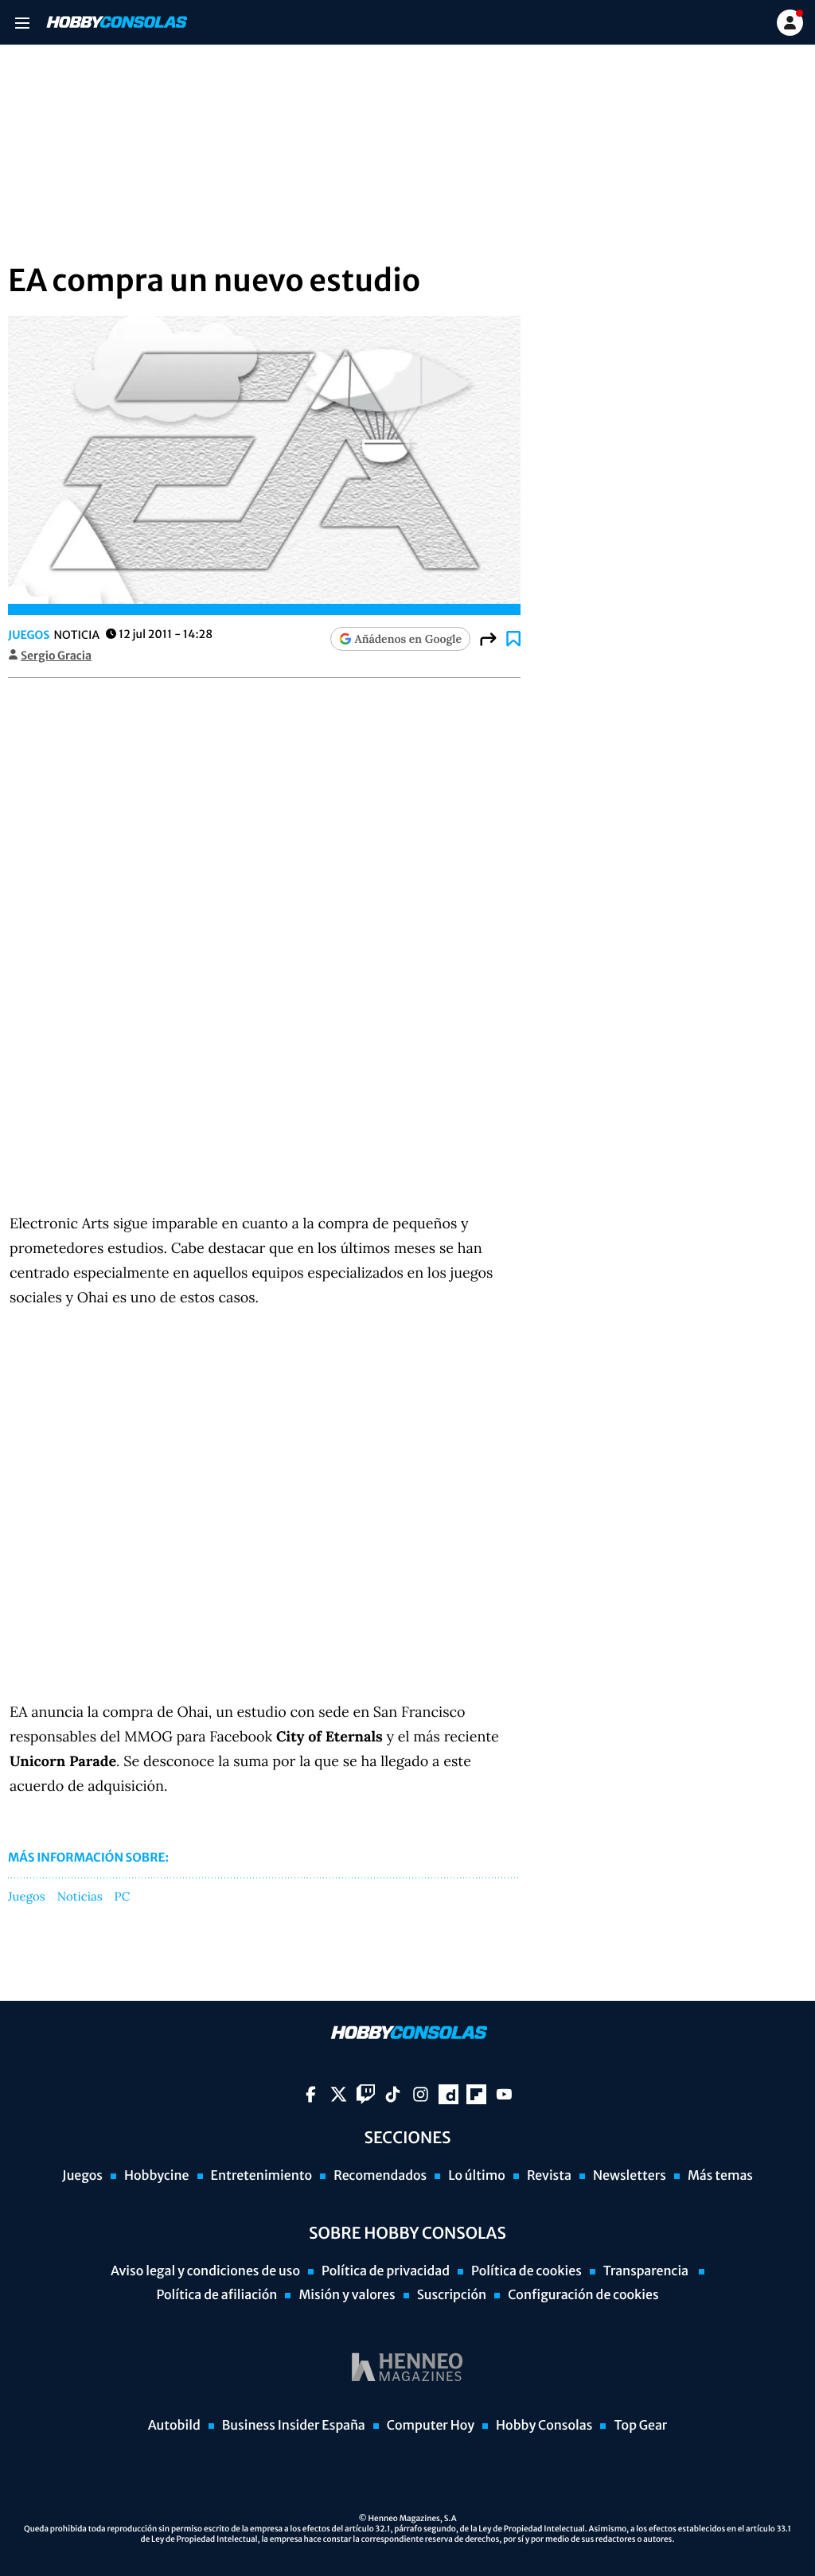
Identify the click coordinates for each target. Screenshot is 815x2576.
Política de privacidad (386, 2271)
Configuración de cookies (583, 2295)
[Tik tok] (393, 2094)
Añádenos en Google (408, 639)
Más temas (720, 2176)
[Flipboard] (476, 2094)
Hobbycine (157, 2176)
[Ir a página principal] (115, 22)
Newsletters (630, 2176)
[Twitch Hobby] (366, 2094)
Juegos (29, 635)
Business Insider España (294, 2426)
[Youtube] (504, 2094)
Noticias (80, 1897)
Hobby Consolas (544, 2426)
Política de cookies (526, 2271)
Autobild (174, 2426)
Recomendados (380, 2176)
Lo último (477, 2176)
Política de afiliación (216, 2295)
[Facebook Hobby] (311, 2094)
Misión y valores (347, 2295)
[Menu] (22, 23)
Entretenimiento (262, 2176)
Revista (549, 2176)
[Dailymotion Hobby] (448, 2094)
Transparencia (647, 2271)
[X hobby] (339, 2094)
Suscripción (452, 2295)
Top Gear (640, 2426)
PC (123, 1897)
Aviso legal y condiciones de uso (205, 2271)
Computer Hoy (431, 2426)
